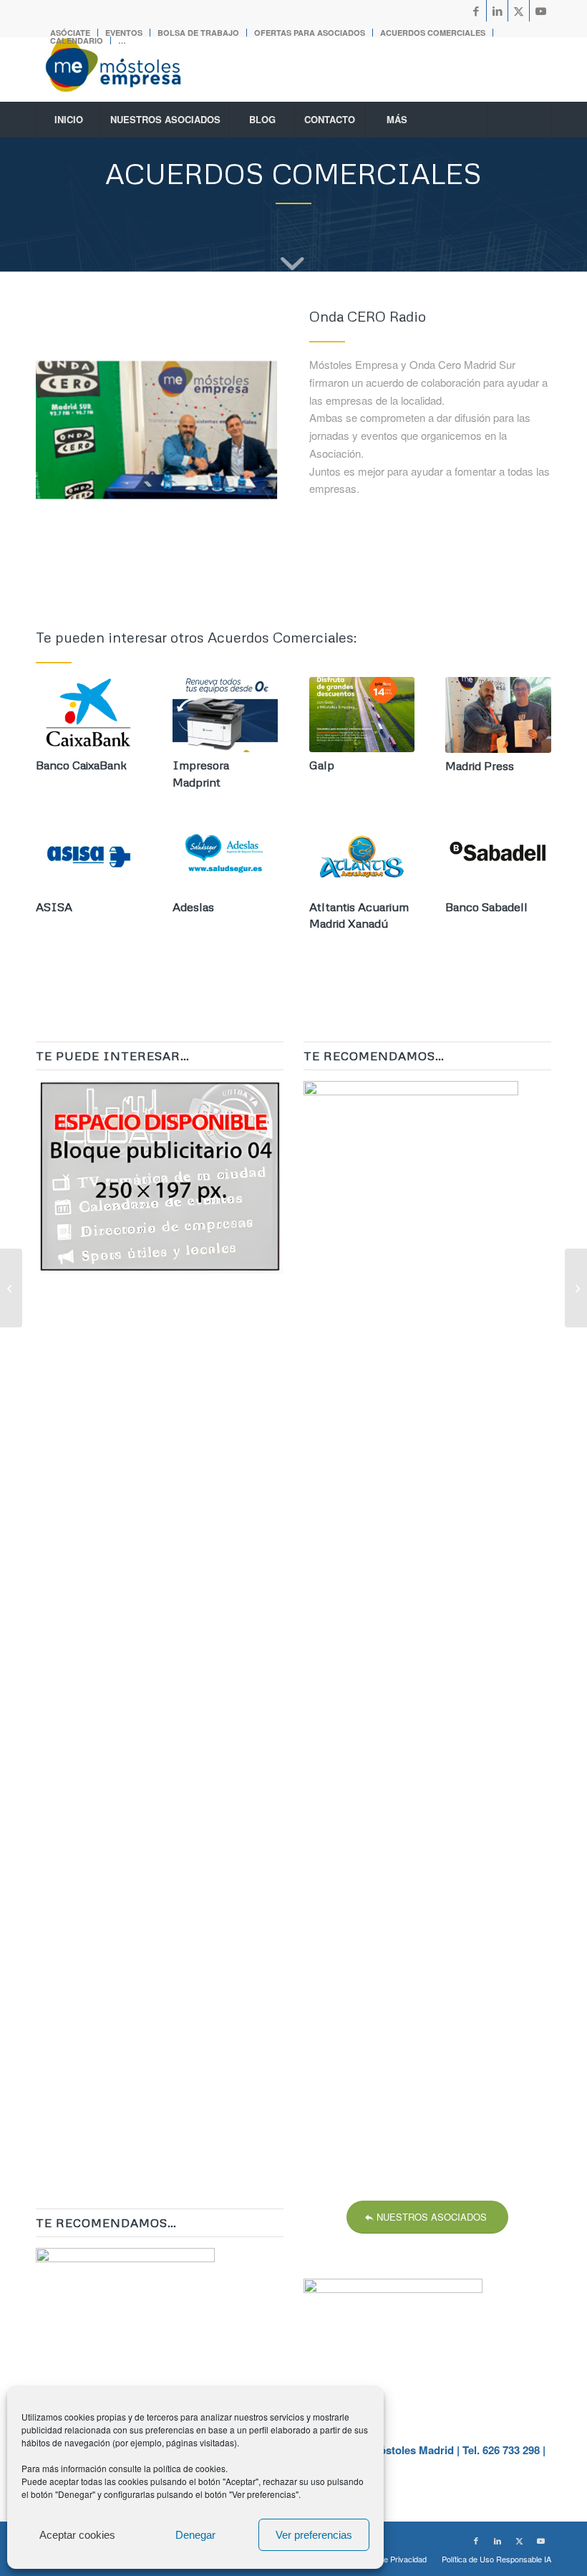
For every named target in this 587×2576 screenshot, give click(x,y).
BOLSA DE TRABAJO (198, 33)
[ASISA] (89, 856)
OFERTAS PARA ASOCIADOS (310, 33)
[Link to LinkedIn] (497, 11)
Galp (322, 765)
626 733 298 (511, 2450)
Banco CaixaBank (81, 765)
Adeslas (193, 907)
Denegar (195, 2535)
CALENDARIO (77, 40)
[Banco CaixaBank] (89, 715)
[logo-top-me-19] (126, 69)
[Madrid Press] (498, 715)
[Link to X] (519, 11)
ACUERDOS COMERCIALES (433, 33)
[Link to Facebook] (476, 11)
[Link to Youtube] (540, 11)
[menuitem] (199, 33)
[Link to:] (576, 1288)
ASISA (54, 907)
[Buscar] (519, 120)
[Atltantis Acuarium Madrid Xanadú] (362, 856)
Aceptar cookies (77, 2535)
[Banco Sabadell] (498, 856)
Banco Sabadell (486, 907)
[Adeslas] (225, 856)
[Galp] (362, 715)
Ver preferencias (314, 2535)
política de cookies (189, 2468)
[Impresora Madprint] (225, 715)
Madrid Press (480, 765)
